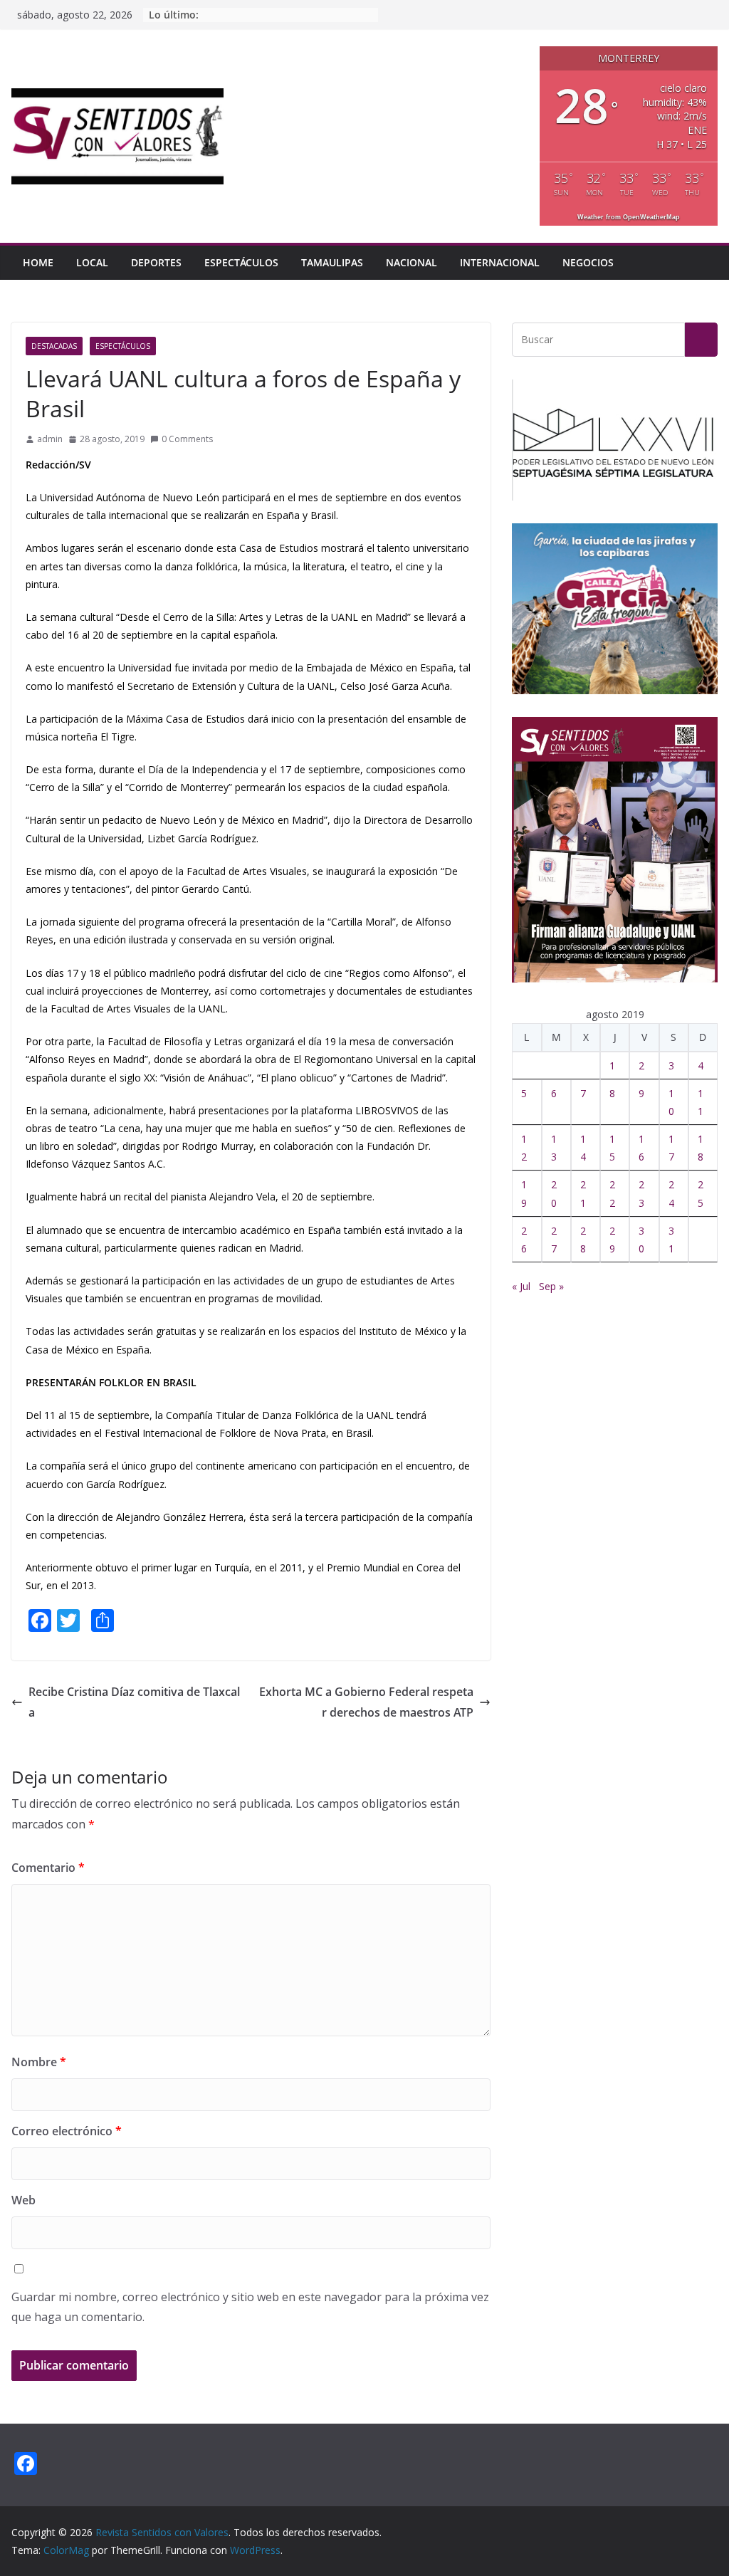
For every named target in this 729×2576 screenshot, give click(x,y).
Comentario (48, 1868)
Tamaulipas (332, 262)
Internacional (500, 262)
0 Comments (187, 439)
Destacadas (54, 346)
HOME (38, 262)
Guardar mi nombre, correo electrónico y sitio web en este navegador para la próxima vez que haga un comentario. (250, 2307)
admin (50, 439)
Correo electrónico (67, 2131)
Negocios (588, 262)
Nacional (411, 262)
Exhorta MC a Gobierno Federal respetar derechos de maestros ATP (366, 1702)
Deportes (156, 262)
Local (92, 262)
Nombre (39, 2062)
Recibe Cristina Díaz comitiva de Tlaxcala (134, 1702)
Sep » (551, 1286)
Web (23, 2200)
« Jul (521, 1286)
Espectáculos (241, 262)
